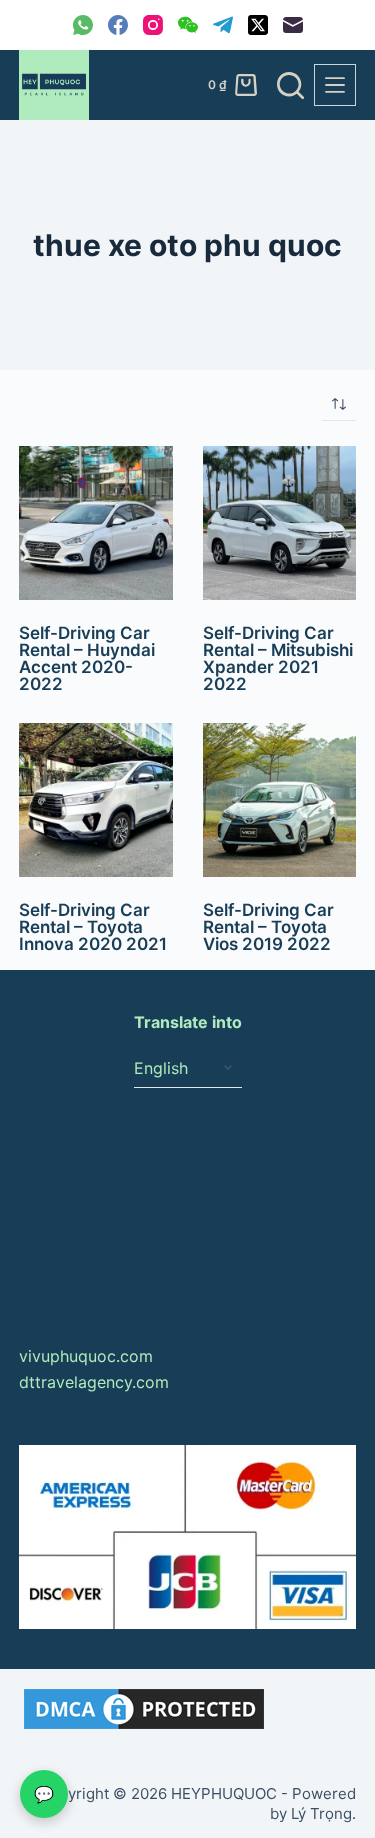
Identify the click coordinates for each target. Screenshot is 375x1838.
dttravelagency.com (94, 1382)
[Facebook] (118, 25)
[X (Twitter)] (258, 25)
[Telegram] (223, 25)
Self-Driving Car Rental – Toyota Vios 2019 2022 (268, 927)
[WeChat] (188, 25)
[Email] (293, 25)
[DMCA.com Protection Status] (144, 1708)
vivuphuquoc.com (86, 1356)
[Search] (290, 85)
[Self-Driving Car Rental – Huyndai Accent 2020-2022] (96, 523)
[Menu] (335, 85)
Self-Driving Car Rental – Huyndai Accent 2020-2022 (87, 658)
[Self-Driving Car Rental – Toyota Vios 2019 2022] (280, 800)
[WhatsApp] (83, 25)
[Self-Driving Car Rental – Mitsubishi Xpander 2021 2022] (280, 523)
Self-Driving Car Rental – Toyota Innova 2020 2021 (93, 927)
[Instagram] (153, 25)
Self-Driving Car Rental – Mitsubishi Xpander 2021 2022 (278, 658)
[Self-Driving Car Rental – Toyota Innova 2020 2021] (96, 800)
